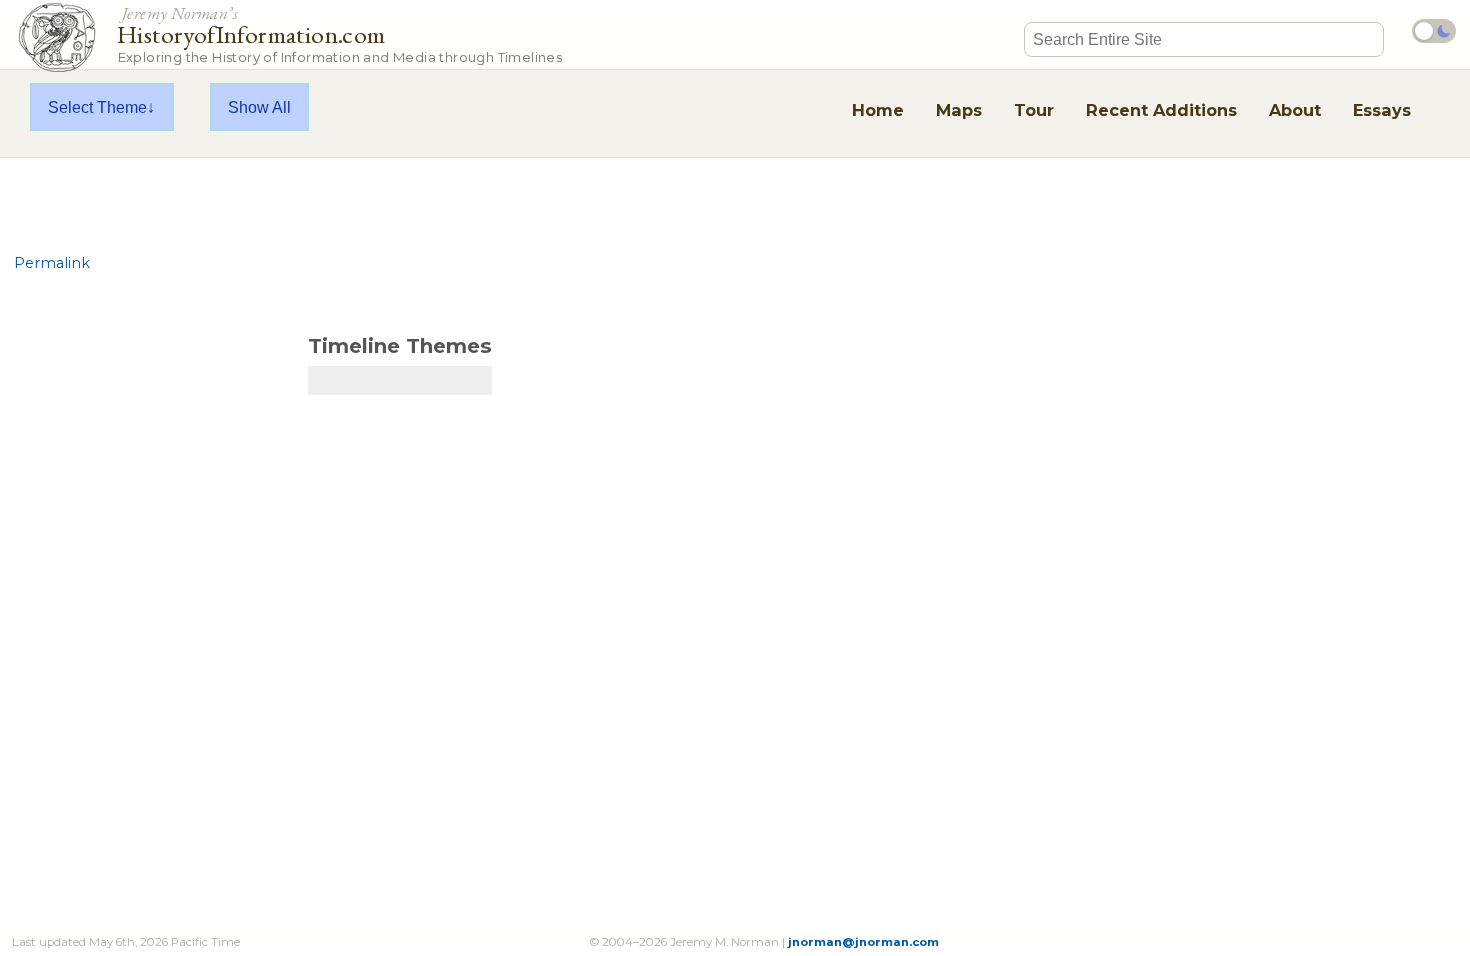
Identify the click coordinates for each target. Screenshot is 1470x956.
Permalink (52, 263)
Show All (259, 107)
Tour (1034, 110)
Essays (1382, 110)
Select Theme (97, 107)
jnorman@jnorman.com (863, 942)
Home (878, 110)
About (1295, 110)
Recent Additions (1161, 110)
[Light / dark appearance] (1434, 31)
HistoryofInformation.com (339, 33)
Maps (959, 110)
